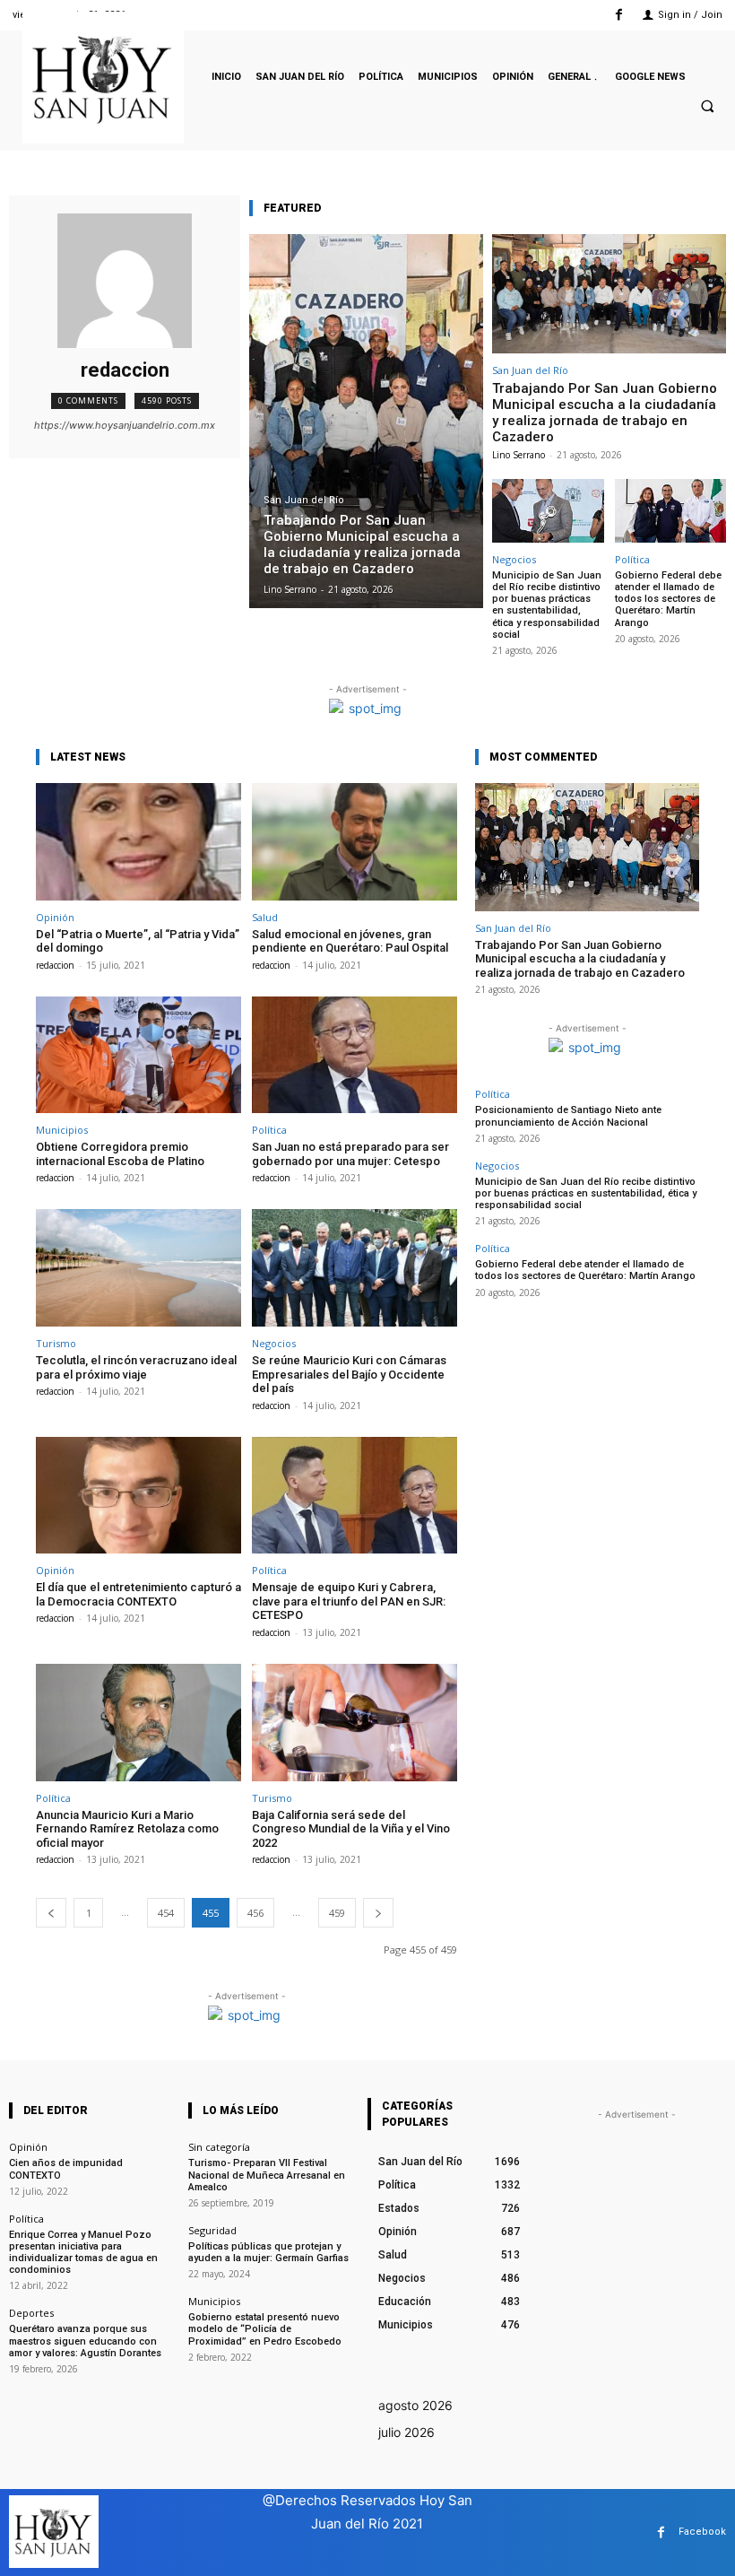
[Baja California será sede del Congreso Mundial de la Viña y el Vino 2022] (355, 1723)
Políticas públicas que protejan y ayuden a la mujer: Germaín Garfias (268, 2252)
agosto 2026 (415, 2405)
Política (632, 559)
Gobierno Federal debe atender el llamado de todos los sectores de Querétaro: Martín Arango (668, 599)
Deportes (31, 2313)
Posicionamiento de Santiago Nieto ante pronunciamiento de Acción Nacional (568, 1116)
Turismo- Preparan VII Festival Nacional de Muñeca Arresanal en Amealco (267, 2175)
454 (166, 1913)
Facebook (702, 2532)
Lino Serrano (519, 455)
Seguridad (212, 2230)
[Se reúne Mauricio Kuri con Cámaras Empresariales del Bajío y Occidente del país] (355, 1268)
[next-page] (378, 1913)
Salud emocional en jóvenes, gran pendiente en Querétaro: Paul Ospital (350, 941)
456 (255, 1913)
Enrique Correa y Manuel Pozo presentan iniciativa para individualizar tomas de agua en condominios (83, 2253)
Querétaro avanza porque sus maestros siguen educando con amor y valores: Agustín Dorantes (85, 2341)
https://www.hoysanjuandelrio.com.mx (125, 425)
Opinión (55, 917)
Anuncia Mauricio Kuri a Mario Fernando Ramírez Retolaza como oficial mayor (127, 1829)
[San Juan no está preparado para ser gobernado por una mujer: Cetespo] (355, 1055)
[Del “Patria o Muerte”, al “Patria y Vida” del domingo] (138, 842)
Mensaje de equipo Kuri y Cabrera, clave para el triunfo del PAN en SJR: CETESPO (349, 1601)
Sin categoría (219, 2147)
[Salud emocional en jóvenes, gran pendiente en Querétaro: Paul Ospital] (355, 842)
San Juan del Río (304, 500)
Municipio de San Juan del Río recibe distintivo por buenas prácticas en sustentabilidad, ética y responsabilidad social (547, 605)
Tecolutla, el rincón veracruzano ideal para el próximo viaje (136, 1367)
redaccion (55, 965)
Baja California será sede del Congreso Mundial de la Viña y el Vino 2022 (351, 1829)
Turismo (56, 1343)
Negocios (514, 559)
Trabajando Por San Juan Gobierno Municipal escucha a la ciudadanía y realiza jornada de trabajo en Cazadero (605, 413)
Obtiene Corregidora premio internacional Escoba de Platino (120, 1154)
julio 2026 (406, 2432)
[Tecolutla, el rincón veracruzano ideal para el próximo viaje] (138, 1268)
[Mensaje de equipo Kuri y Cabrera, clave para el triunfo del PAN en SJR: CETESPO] (355, 1496)
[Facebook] (619, 15)
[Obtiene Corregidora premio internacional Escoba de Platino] (138, 1055)
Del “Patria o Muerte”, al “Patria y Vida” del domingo (138, 941)
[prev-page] (51, 1913)
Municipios (62, 1130)
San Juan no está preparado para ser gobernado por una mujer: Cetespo (350, 1154)
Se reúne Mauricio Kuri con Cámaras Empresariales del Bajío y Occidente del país (349, 1374)
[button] (707, 107)
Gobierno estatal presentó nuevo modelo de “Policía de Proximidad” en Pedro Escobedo (265, 2329)
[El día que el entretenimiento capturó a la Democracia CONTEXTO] (138, 1496)
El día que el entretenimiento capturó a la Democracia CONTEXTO (138, 1594)
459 (337, 1913)
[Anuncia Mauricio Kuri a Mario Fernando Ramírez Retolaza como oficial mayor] (138, 1723)
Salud (265, 917)
